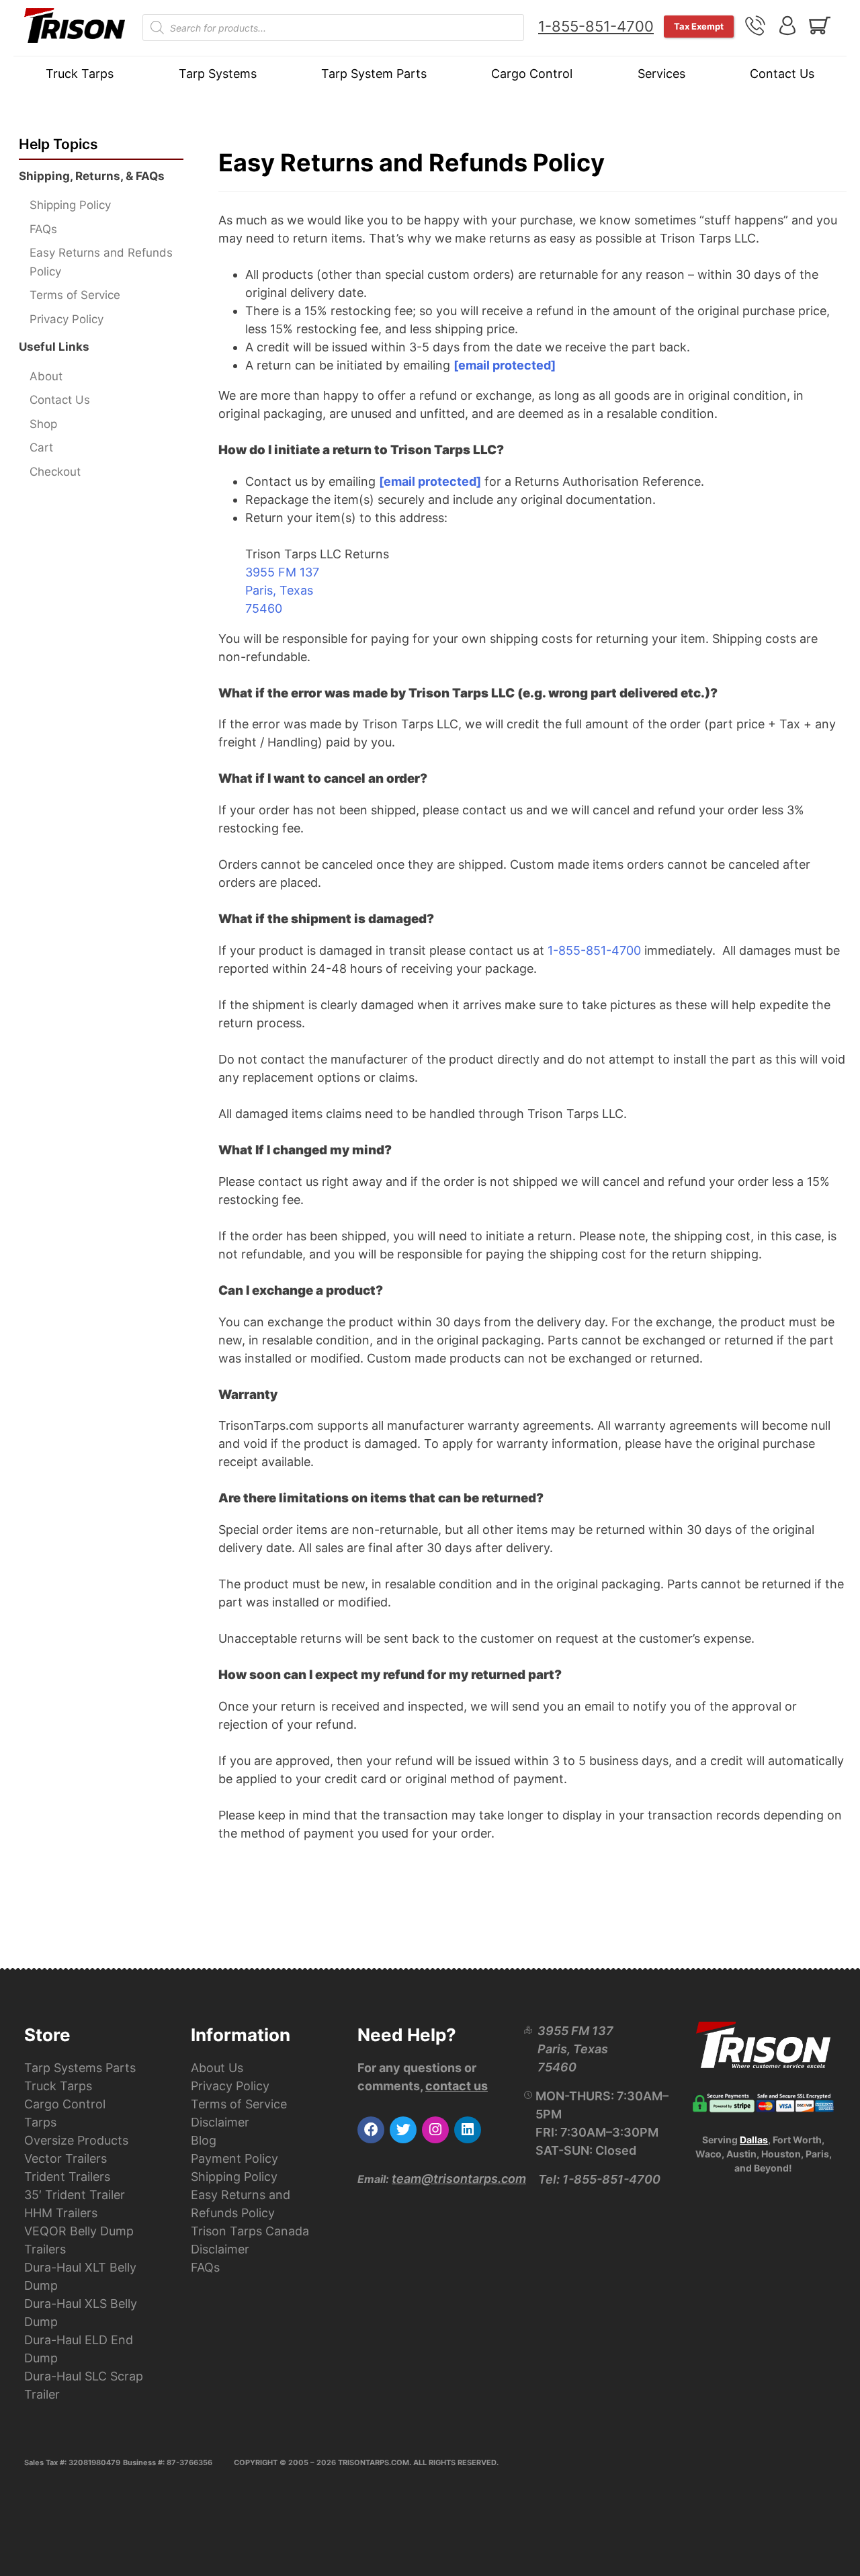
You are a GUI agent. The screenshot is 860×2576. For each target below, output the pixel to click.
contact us (457, 2086)
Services (661, 74)
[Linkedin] (468, 2130)
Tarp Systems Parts (80, 2068)
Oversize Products (76, 2140)
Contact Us (782, 74)
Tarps (40, 2122)
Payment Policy (234, 2158)
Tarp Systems (218, 74)
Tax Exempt (699, 26)
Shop (43, 424)
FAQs (43, 229)
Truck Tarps (80, 74)
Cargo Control (532, 74)
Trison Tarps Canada (250, 2231)
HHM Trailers (61, 2213)
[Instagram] (435, 2130)
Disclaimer (220, 2122)
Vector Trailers (66, 2158)
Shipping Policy (70, 205)
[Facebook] (371, 2130)
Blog (204, 2140)
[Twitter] (403, 2130)
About (46, 376)
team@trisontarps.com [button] (459, 2179)
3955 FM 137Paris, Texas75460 (282, 590)
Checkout (55, 472)
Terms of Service (75, 295)
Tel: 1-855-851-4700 (599, 2179)
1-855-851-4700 (596, 26)
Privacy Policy (67, 319)
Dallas (754, 2140)
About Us (217, 2068)
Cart (41, 447)
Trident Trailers (67, 2177)
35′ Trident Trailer (75, 2195)
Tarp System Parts (374, 74)
